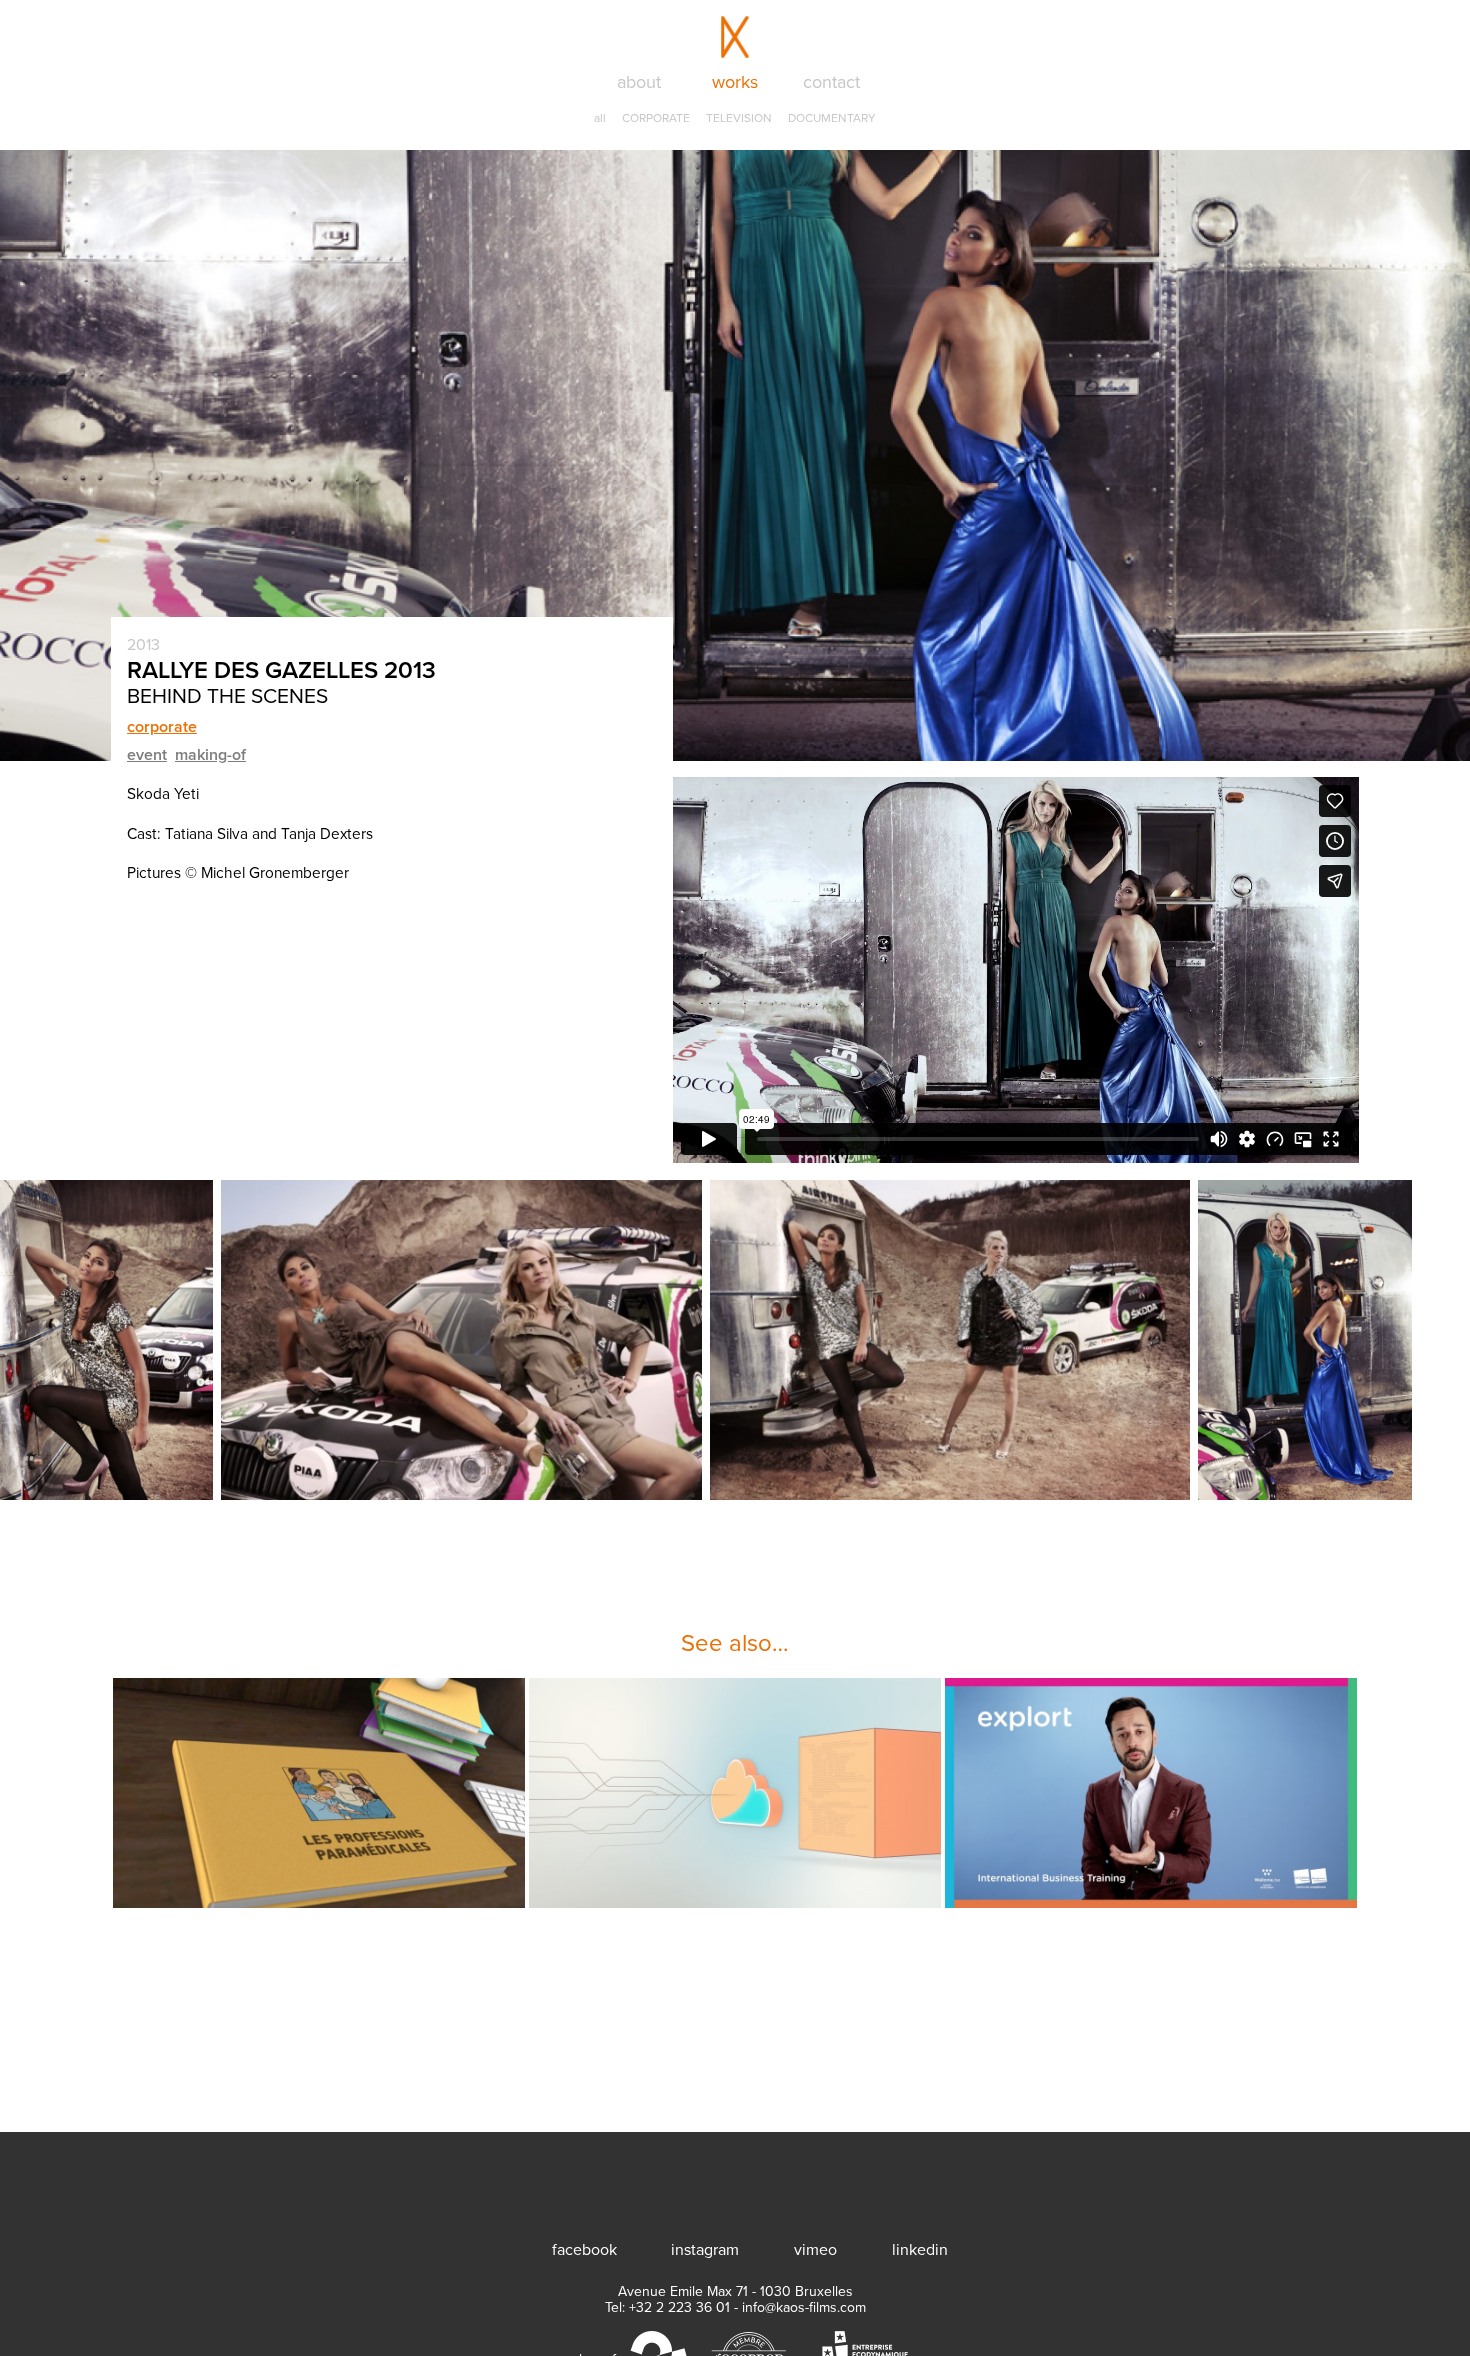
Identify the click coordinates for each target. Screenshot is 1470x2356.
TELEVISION (739, 118)
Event (147, 755)
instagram (705, 2250)
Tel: (667, 2307)
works (735, 82)
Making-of (210, 755)
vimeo (815, 2250)
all (600, 118)
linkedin (919, 2250)
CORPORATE (656, 118)
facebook (584, 2250)
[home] (735, 2184)
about (639, 82)
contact (831, 82)
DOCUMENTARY (832, 118)
